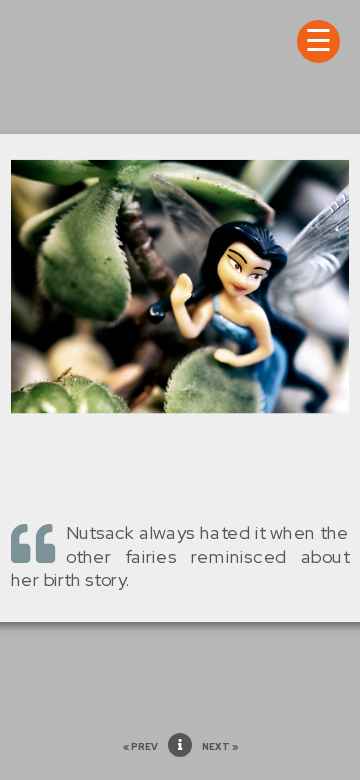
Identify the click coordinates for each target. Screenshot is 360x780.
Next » (220, 747)
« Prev (140, 747)
